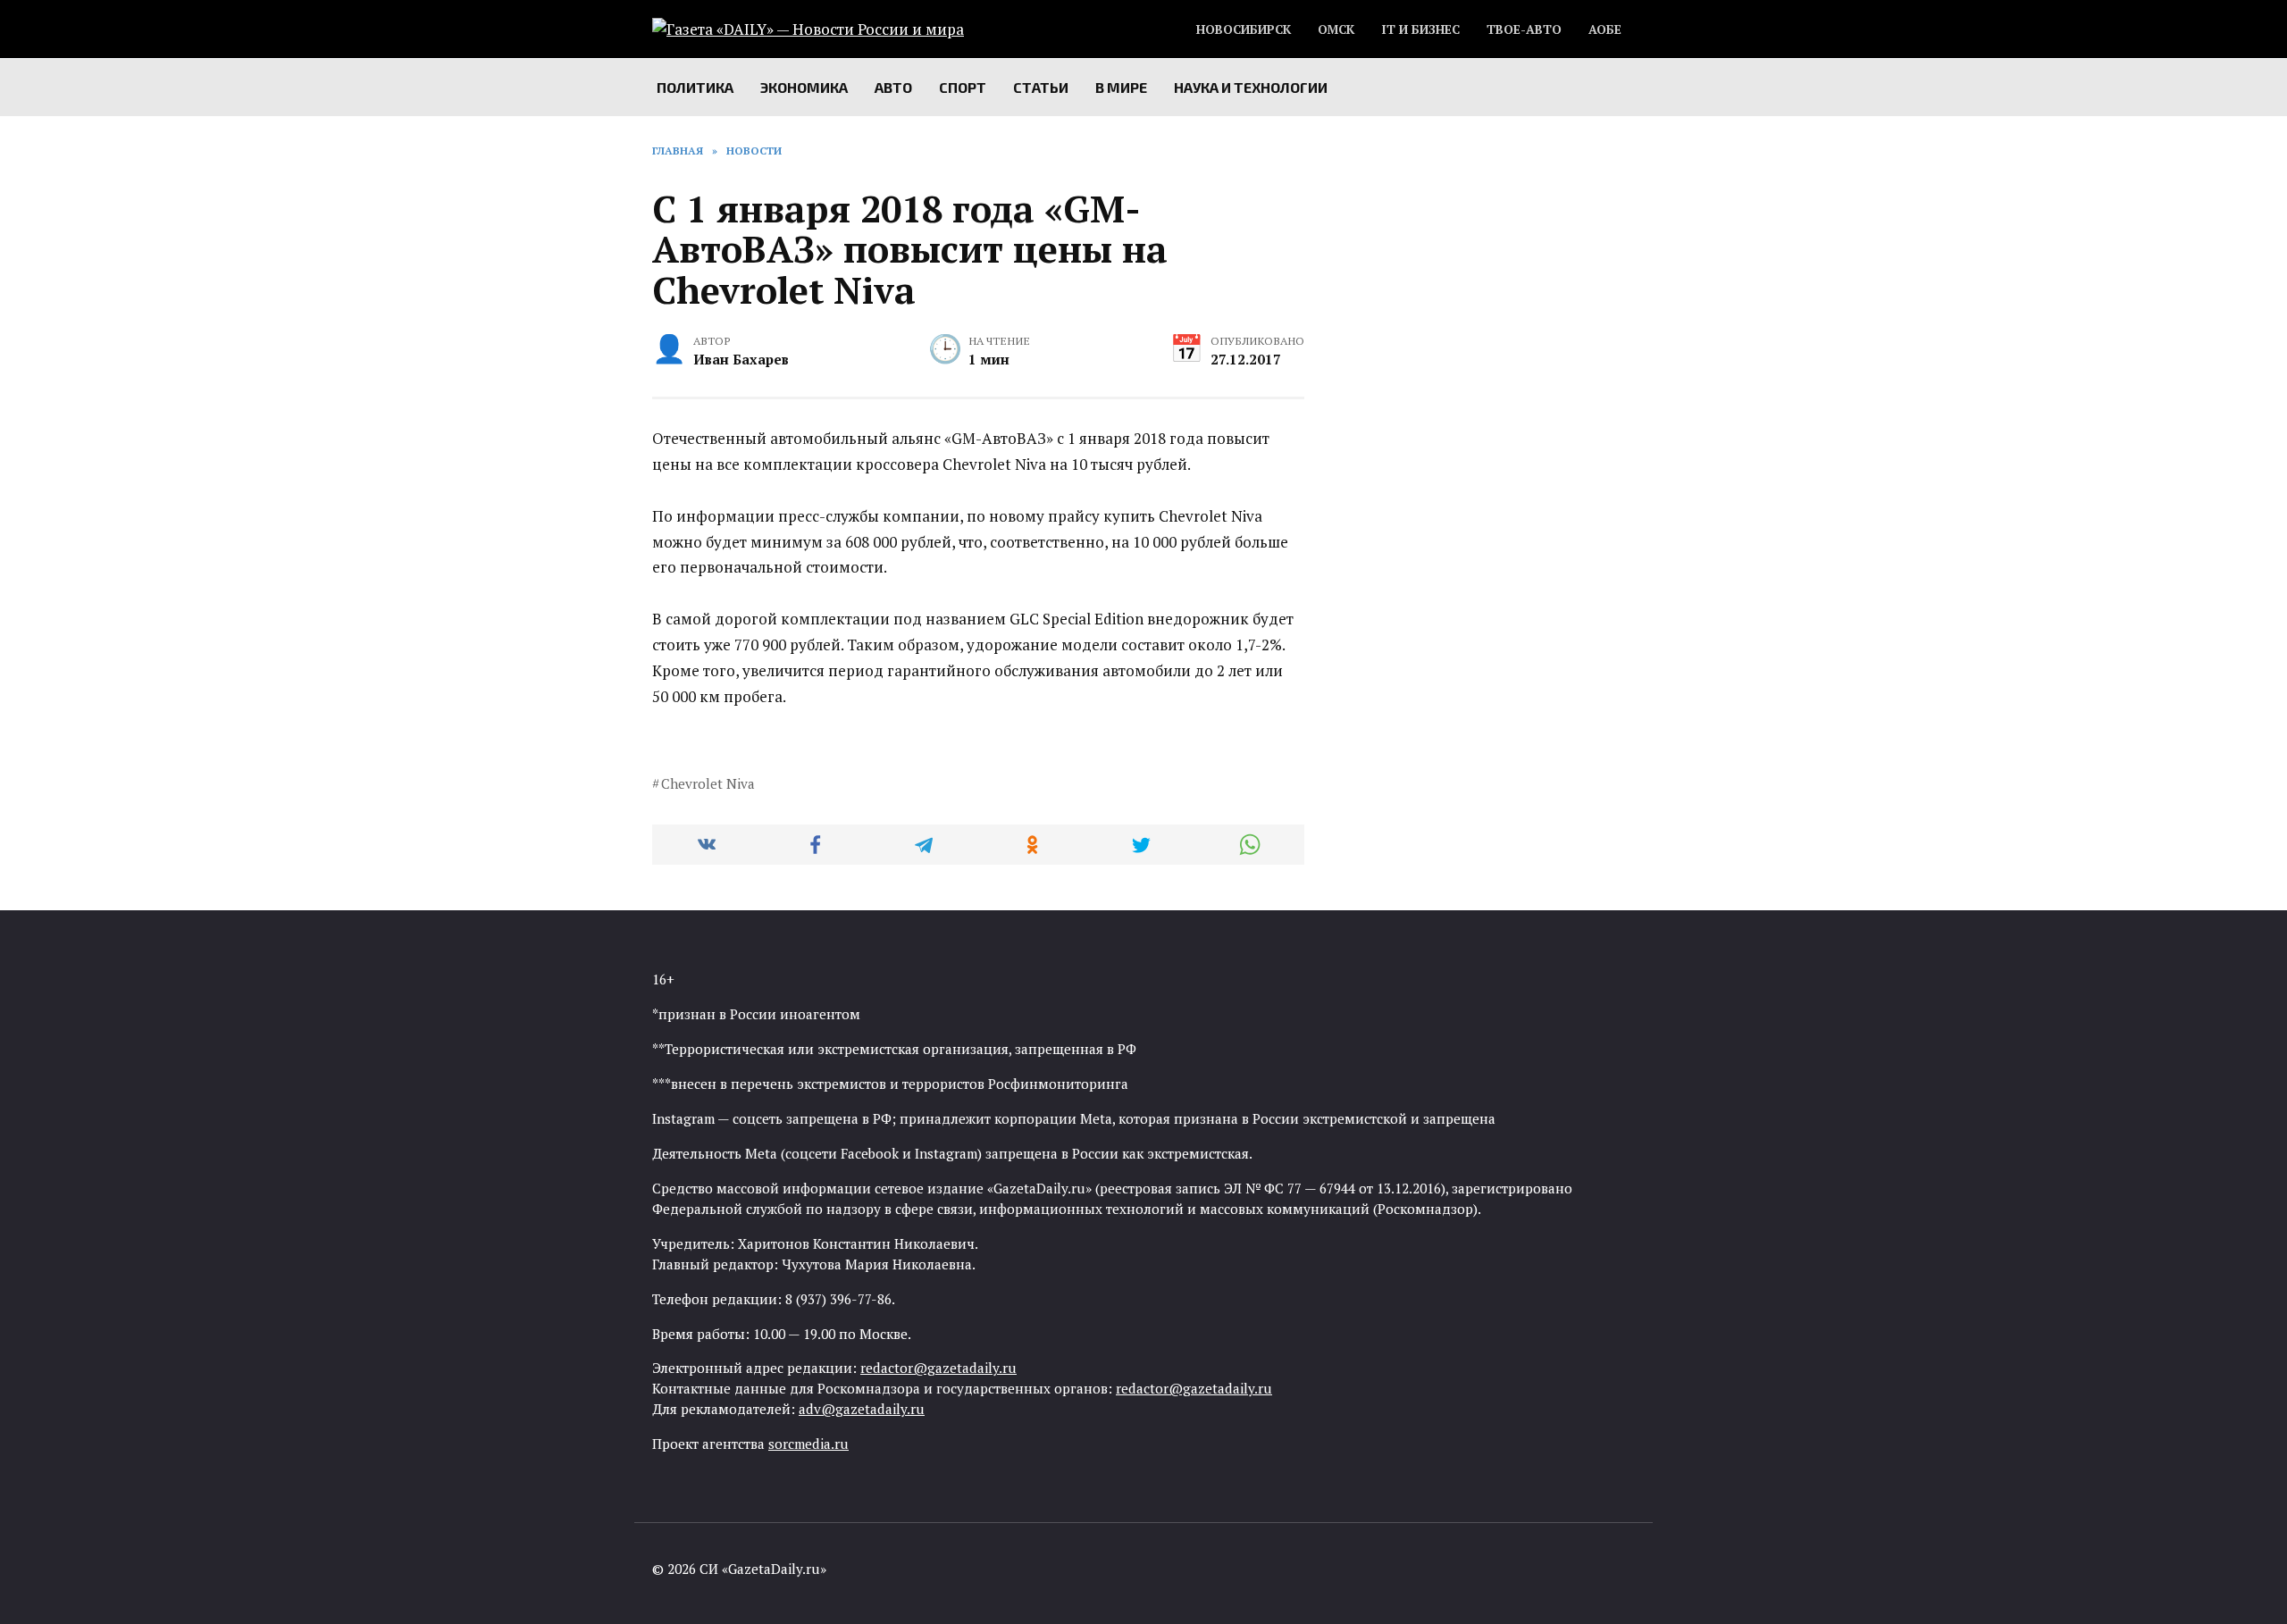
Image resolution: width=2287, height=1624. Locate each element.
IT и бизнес (1420, 29)
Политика (695, 87)
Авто (893, 87)
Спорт (963, 87)
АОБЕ (1605, 29)
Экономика (804, 87)
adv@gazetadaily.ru (862, 1409)
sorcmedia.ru (808, 1444)
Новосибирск (1244, 29)
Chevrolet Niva (708, 783)
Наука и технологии (1251, 87)
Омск (1336, 29)
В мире (1121, 87)
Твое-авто (1524, 29)
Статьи (1041, 87)
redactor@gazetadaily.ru (938, 1368)
